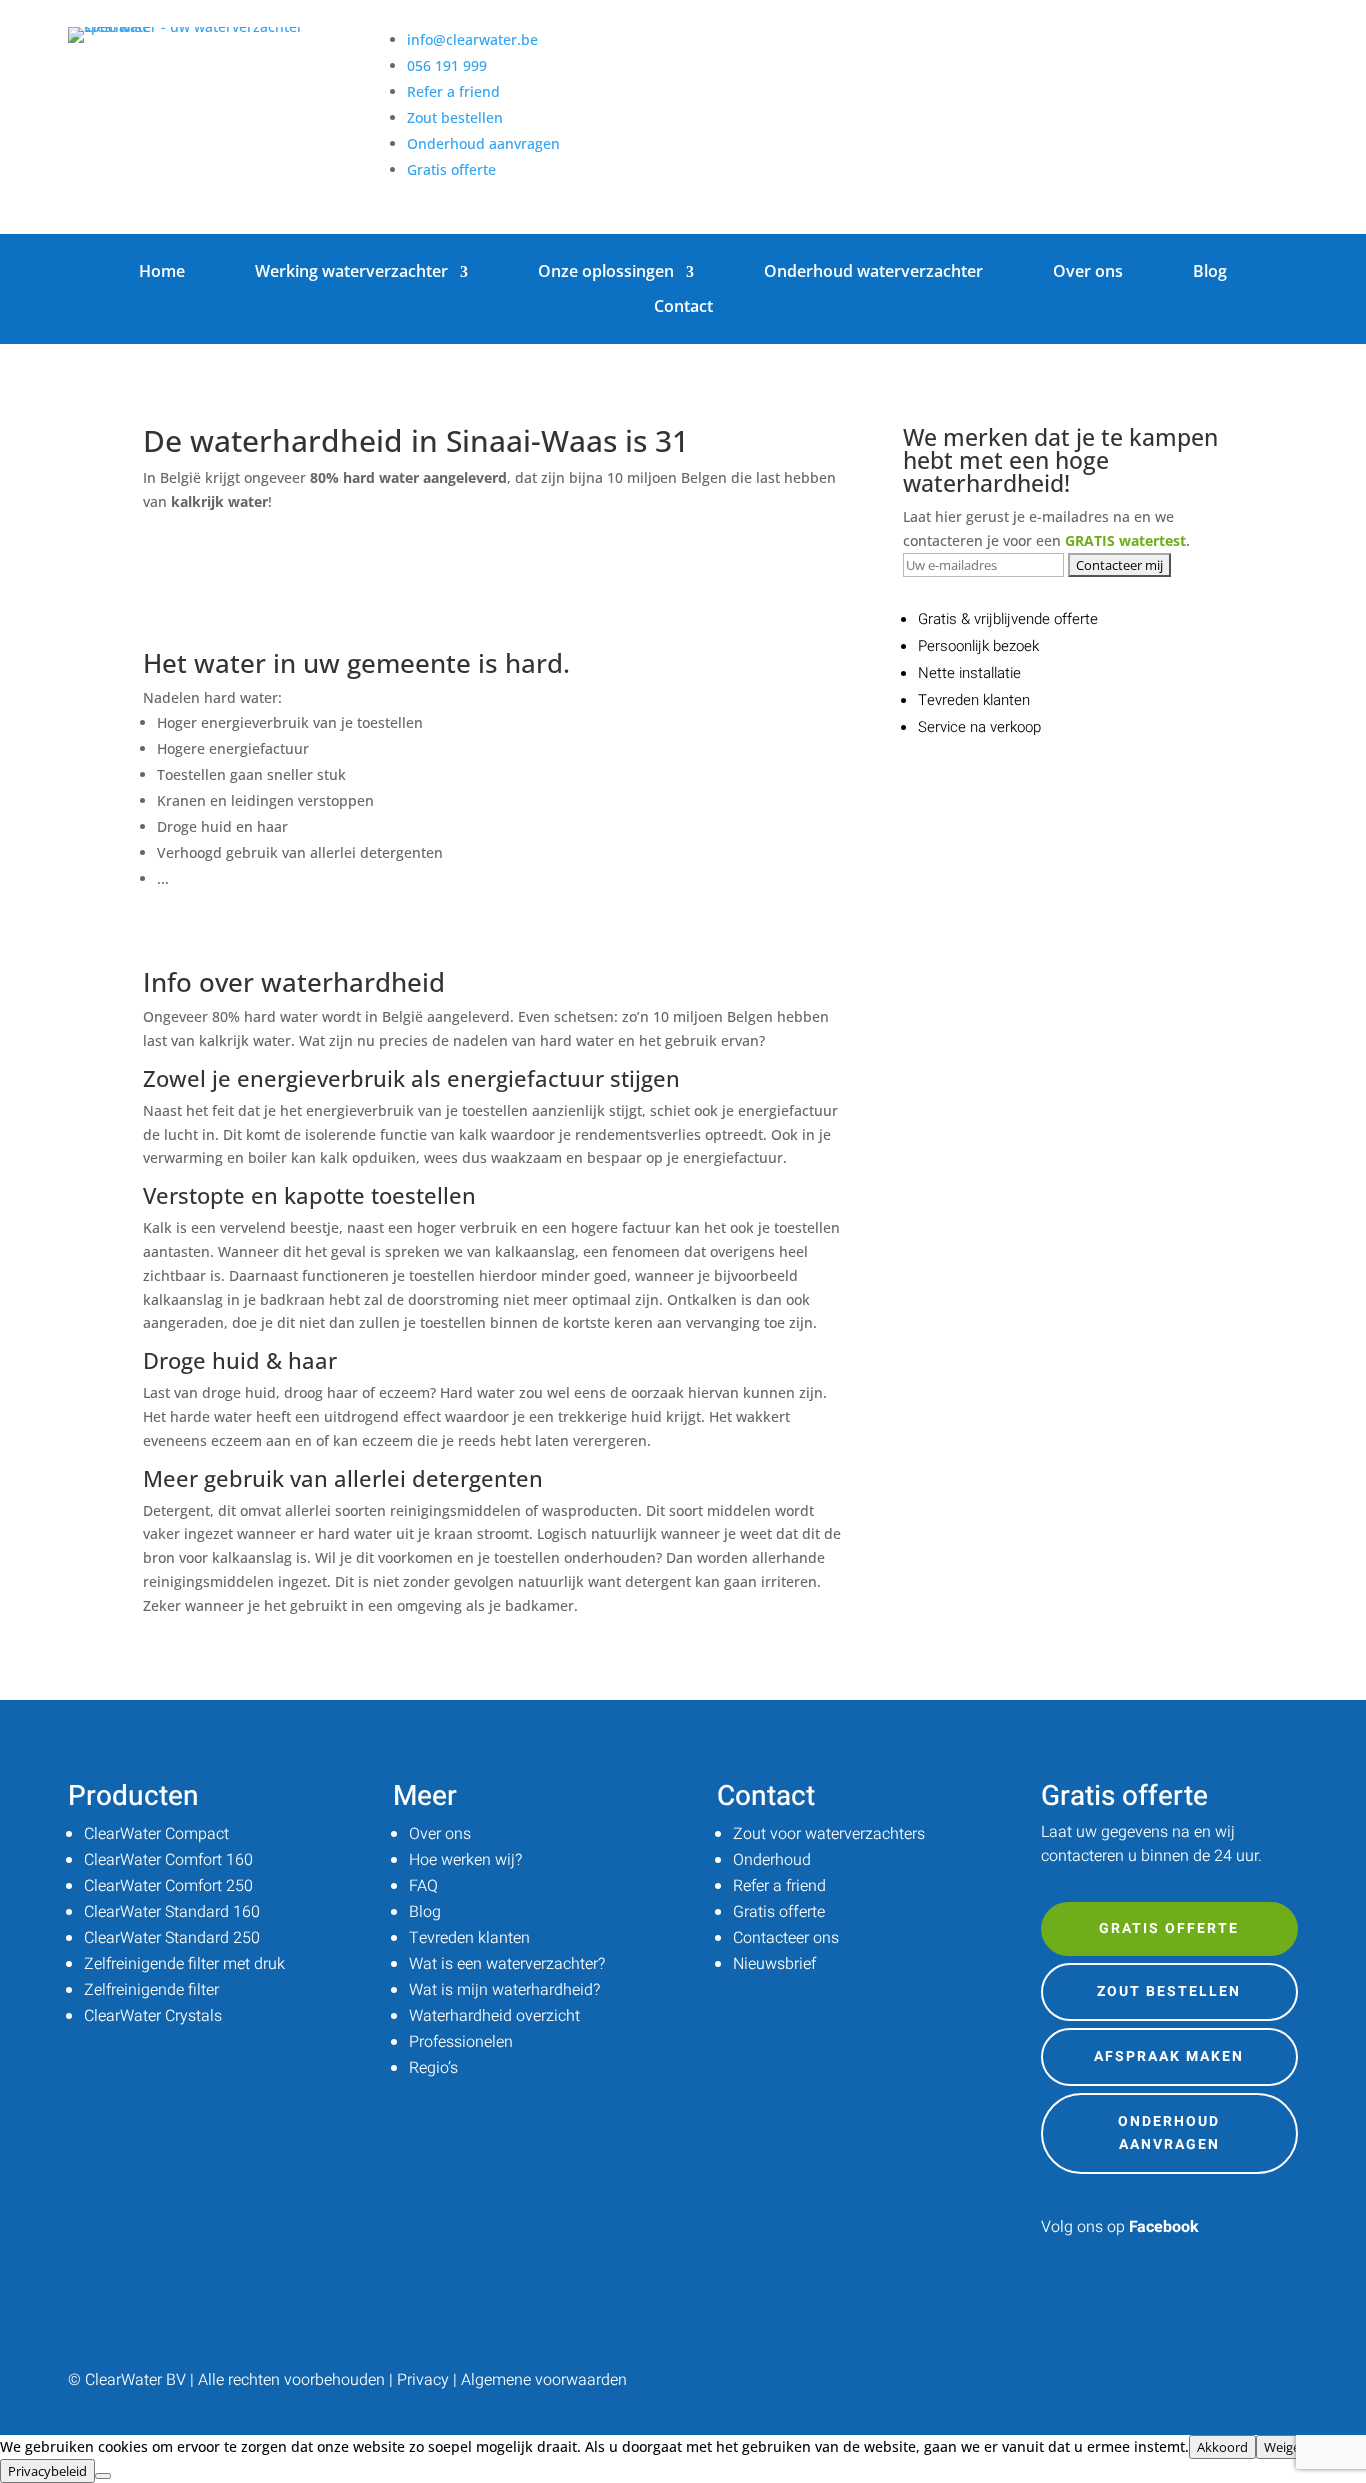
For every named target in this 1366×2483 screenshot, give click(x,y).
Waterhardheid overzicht (494, 2016)
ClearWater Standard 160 (172, 1912)
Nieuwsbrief (774, 1964)
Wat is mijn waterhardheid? (504, 1990)
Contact (683, 307)
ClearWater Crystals (153, 2016)
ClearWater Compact (156, 1834)
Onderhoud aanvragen (483, 143)
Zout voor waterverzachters (829, 1834)
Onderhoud (772, 1860)
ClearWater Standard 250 (172, 1938)
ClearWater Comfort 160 (168, 1860)
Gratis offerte (451, 169)
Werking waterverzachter (351, 272)
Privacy (423, 2380)
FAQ (423, 1886)
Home (162, 272)
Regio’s (433, 2068)
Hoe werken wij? (465, 1860)
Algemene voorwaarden (544, 2380)
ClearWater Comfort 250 (168, 1886)
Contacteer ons (786, 1938)
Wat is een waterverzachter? (507, 1964)
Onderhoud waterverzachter (873, 272)
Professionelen (461, 2042)
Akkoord (1222, 2447)
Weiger (1284, 2447)
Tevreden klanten (469, 1938)
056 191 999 (447, 65)
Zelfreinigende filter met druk (184, 1964)
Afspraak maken (1169, 2056)
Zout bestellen (455, 117)
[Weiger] (103, 2476)
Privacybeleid (47, 2471)
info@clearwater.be (472, 39)
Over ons (1088, 272)
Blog (1210, 272)
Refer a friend (453, 91)
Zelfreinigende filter (151, 1990)
